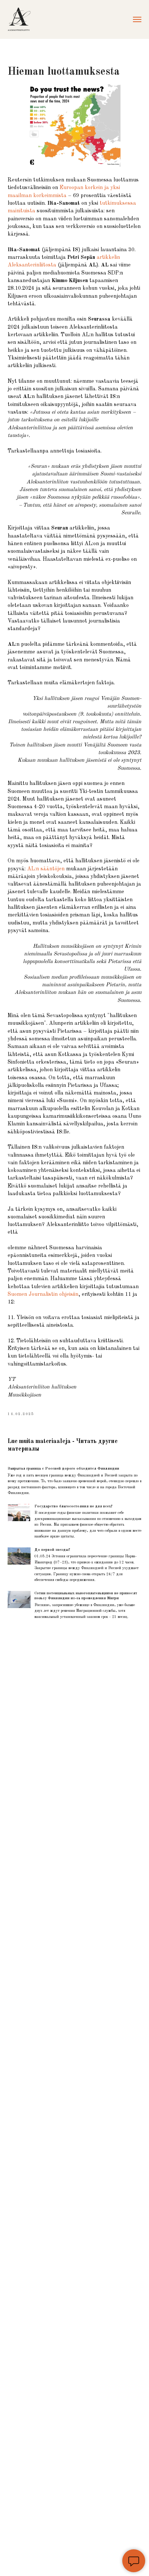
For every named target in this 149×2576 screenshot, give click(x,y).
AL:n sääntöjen (46, 869)
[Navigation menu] (137, 19)
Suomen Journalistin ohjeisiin (43, 1294)
